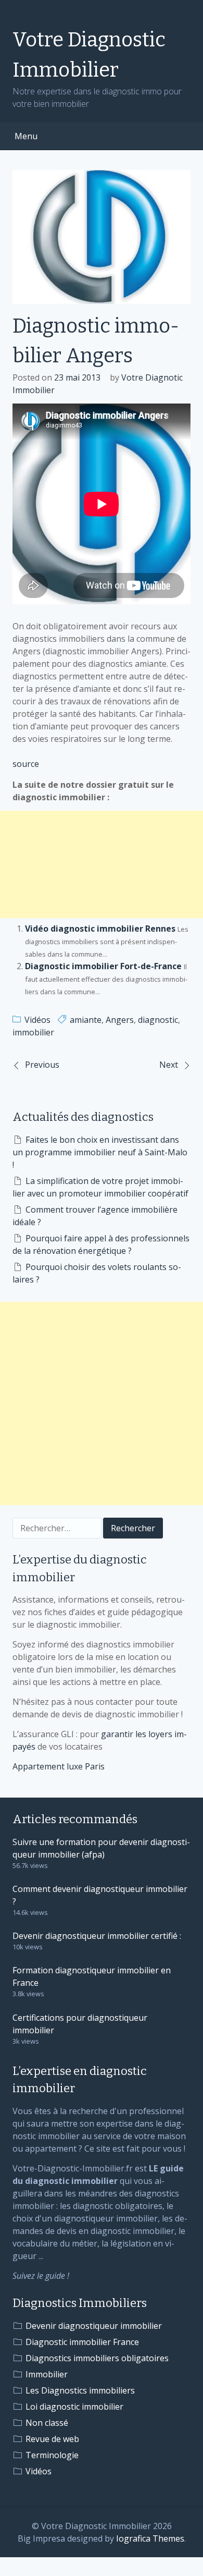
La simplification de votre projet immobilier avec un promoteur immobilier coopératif (100, 1187)
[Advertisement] (102, 864)
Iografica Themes (150, 2538)
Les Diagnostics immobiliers (80, 2390)
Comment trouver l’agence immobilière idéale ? (95, 1216)
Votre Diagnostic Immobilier (89, 55)
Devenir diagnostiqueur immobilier (94, 2326)
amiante (86, 1020)
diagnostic (158, 1020)
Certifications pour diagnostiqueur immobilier (80, 2024)
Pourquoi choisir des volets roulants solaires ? (97, 1273)
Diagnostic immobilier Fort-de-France (103, 966)
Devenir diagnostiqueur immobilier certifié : (97, 1936)
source (26, 764)
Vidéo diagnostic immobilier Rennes (100, 929)
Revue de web (52, 2439)
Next (169, 1065)
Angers (120, 1020)
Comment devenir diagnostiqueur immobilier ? (100, 1895)
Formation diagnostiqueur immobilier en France (92, 1976)
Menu (26, 136)
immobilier (33, 1032)
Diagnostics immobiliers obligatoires (97, 2358)
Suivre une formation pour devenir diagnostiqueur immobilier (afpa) (101, 1848)
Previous (42, 1065)
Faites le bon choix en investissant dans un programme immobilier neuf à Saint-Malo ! (100, 1152)
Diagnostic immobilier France (82, 2342)
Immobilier (47, 2374)
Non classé (47, 2423)
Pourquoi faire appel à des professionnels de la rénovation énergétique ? (101, 1244)
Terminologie (52, 2455)
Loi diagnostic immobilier (74, 2407)
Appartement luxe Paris (59, 1766)
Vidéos (37, 1020)
